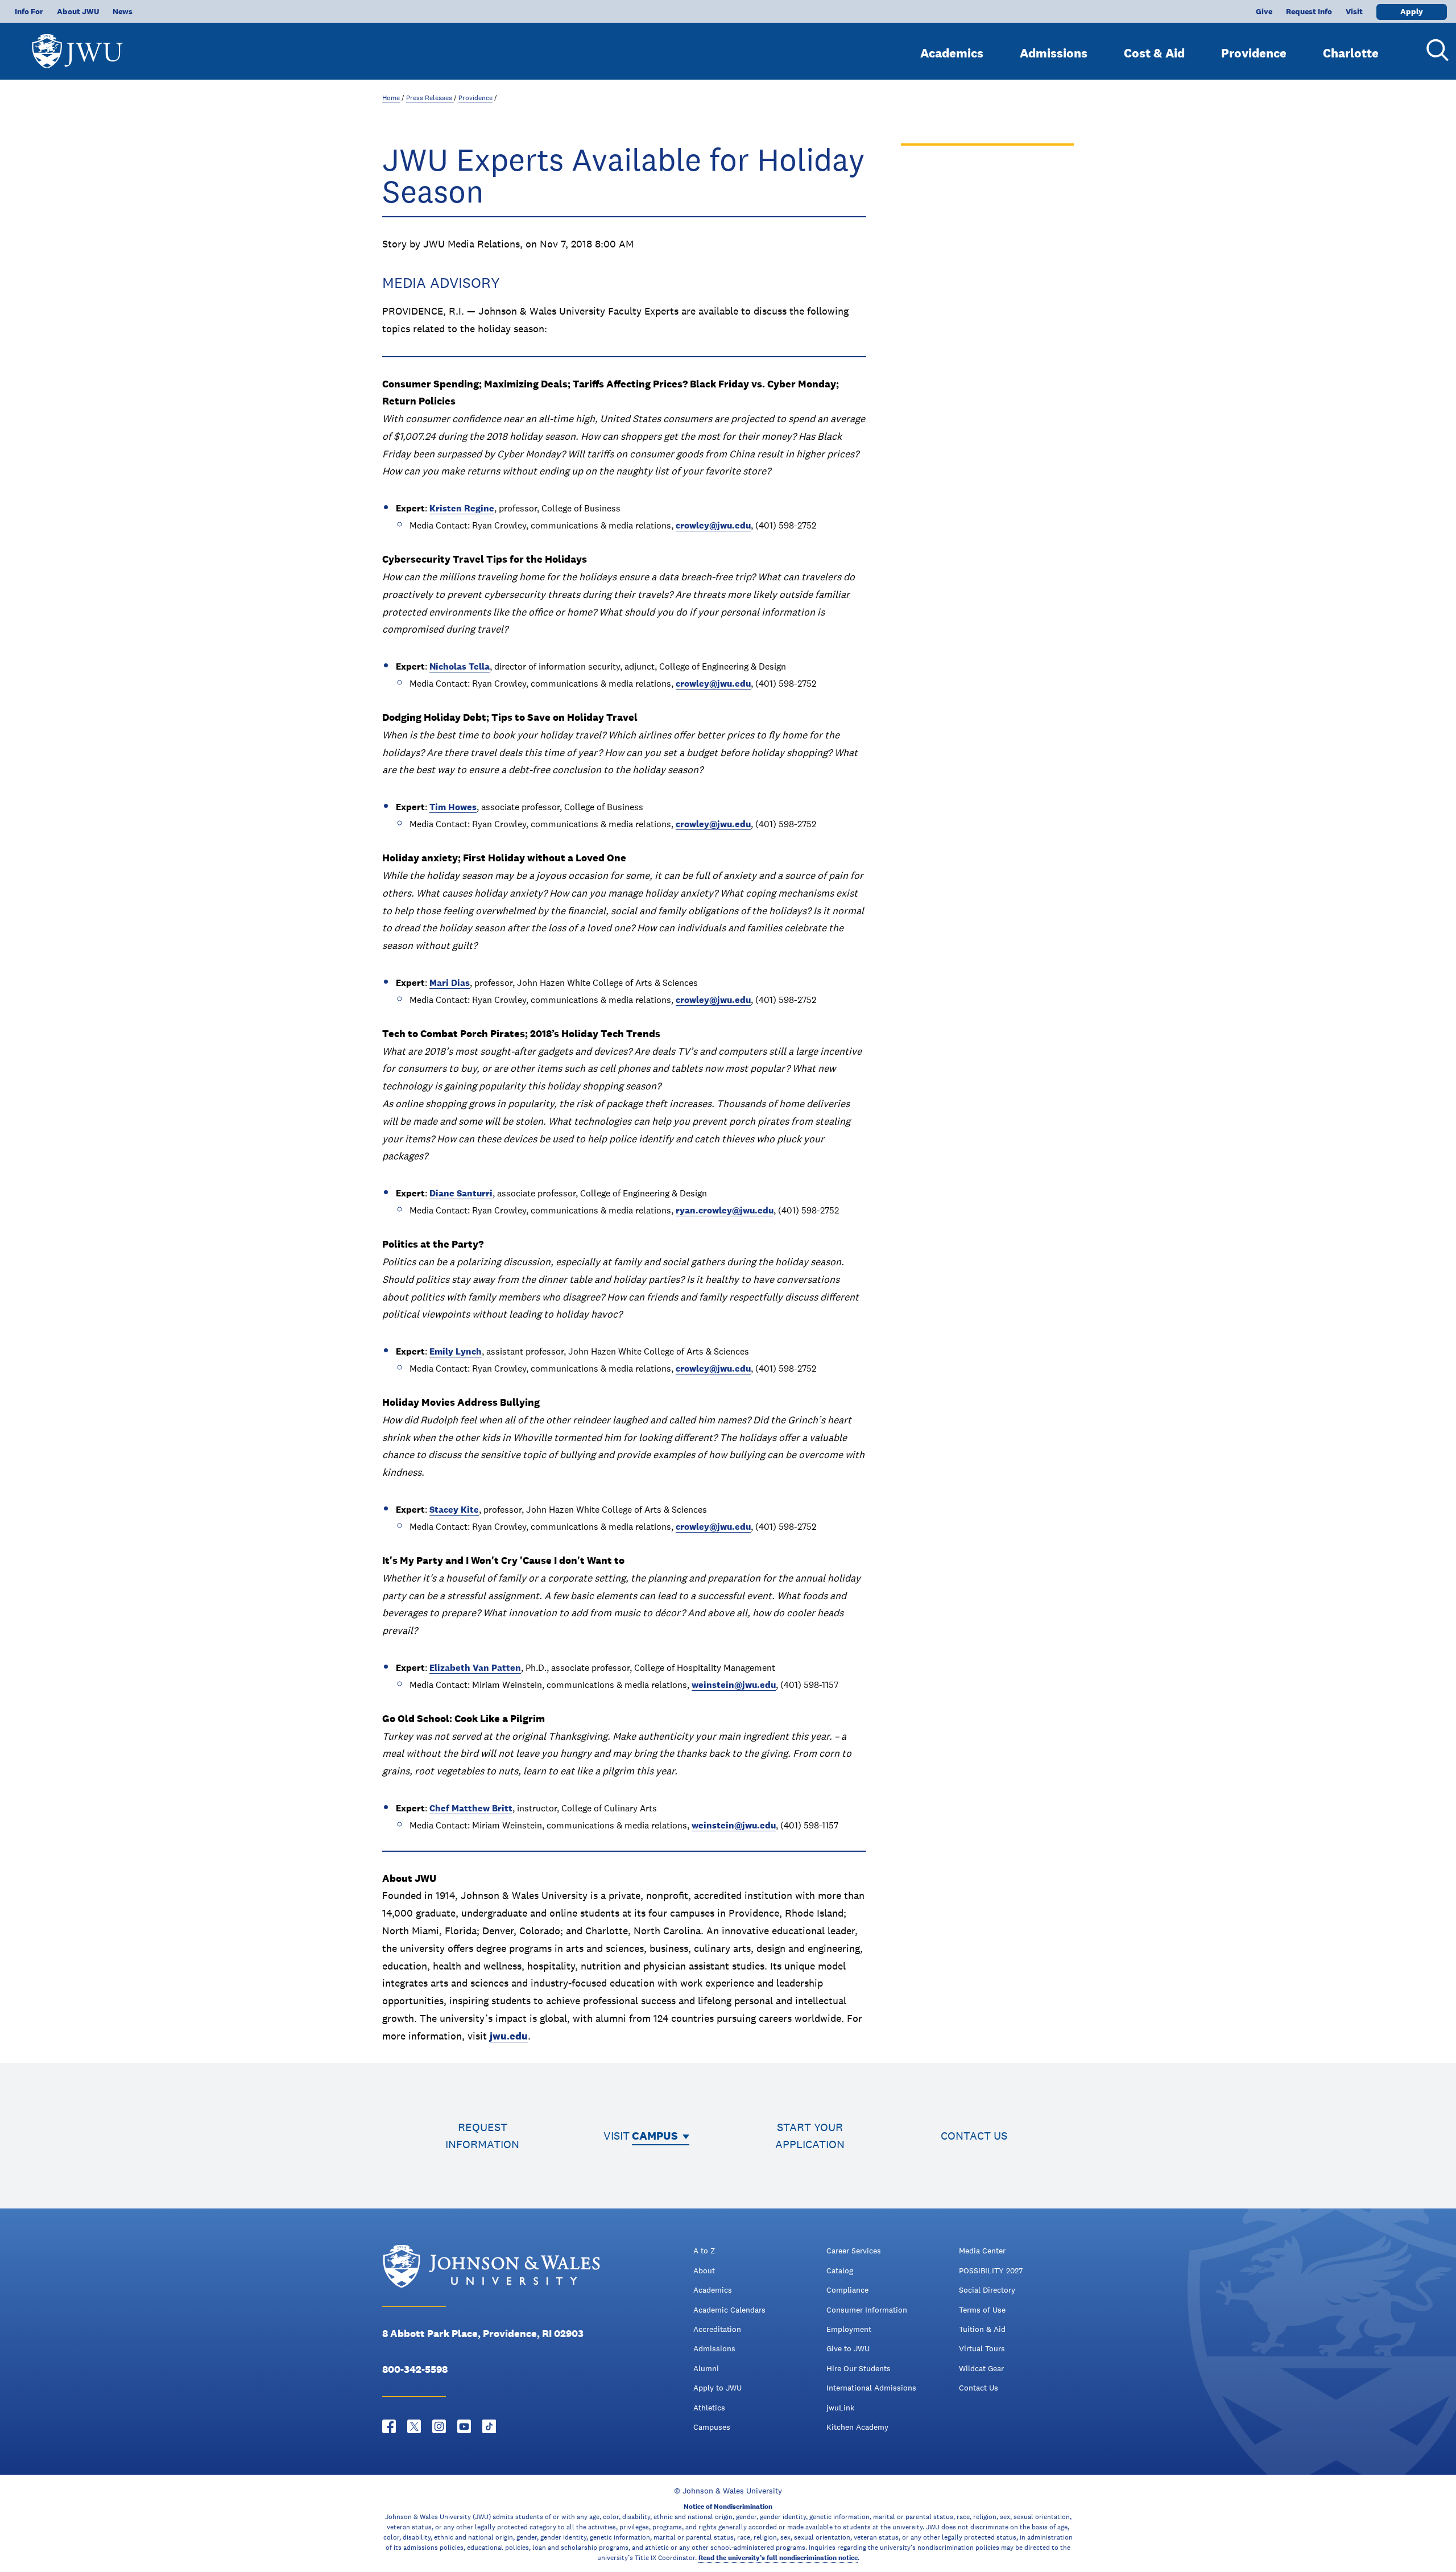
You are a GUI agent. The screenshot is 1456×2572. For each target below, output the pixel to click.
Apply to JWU (717, 2388)
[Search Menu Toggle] (1433, 50)
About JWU (78, 11)
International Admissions (871, 2388)
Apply (1412, 11)
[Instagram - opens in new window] (439, 2426)
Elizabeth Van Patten (475, 1668)
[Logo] (77, 46)
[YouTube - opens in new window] (464, 2426)
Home (391, 98)
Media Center (982, 2251)
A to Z (704, 2251)
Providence (1254, 53)
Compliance (847, 2290)
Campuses (712, 2427)
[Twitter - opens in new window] (414, 2426)
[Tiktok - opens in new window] (489, 2426)
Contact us (974, 2136)
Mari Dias (450, 983)
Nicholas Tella (460, 666)
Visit (1354, 11)
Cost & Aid (1154, 53)
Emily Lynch (456, 1351)
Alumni (706, 2368)
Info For (29, 11)
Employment (849, 2329)
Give (1264, 11)
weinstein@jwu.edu (734, 1685)
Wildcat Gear (981, 2368)
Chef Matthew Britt (471, 1808)
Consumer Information (867, 2310)
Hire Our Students (859, 2368)
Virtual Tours (982, 2348)
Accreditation (717, 2329)
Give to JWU (848, 2348)
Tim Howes (453, 807)
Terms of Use (982, 2310)
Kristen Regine (462, 508)
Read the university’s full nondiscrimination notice (778, 2558)
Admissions (1054, 53)
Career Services (854, 2251)
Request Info (1309, 11)
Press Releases (430, 98)
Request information (482, 2136)
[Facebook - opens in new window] (389, 2426)
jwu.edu (509, 2036)
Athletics (709, 2408)
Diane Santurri (461, 1193)
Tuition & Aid (982, 2329)
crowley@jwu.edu (713, 525)
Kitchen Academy (857, 2427)
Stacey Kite (454, 1510)
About (704, 2270)
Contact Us (979, 2388)
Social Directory (987, 2290)
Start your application (810, 2136)
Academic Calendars (729, 2310)
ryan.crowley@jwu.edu (725, 1210)
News (123, 11)
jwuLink (840, 2408)
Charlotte (1351, 53)
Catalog (840, 2270)
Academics (952, 53)
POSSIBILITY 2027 (991, 2270)
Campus (655, 2136)
